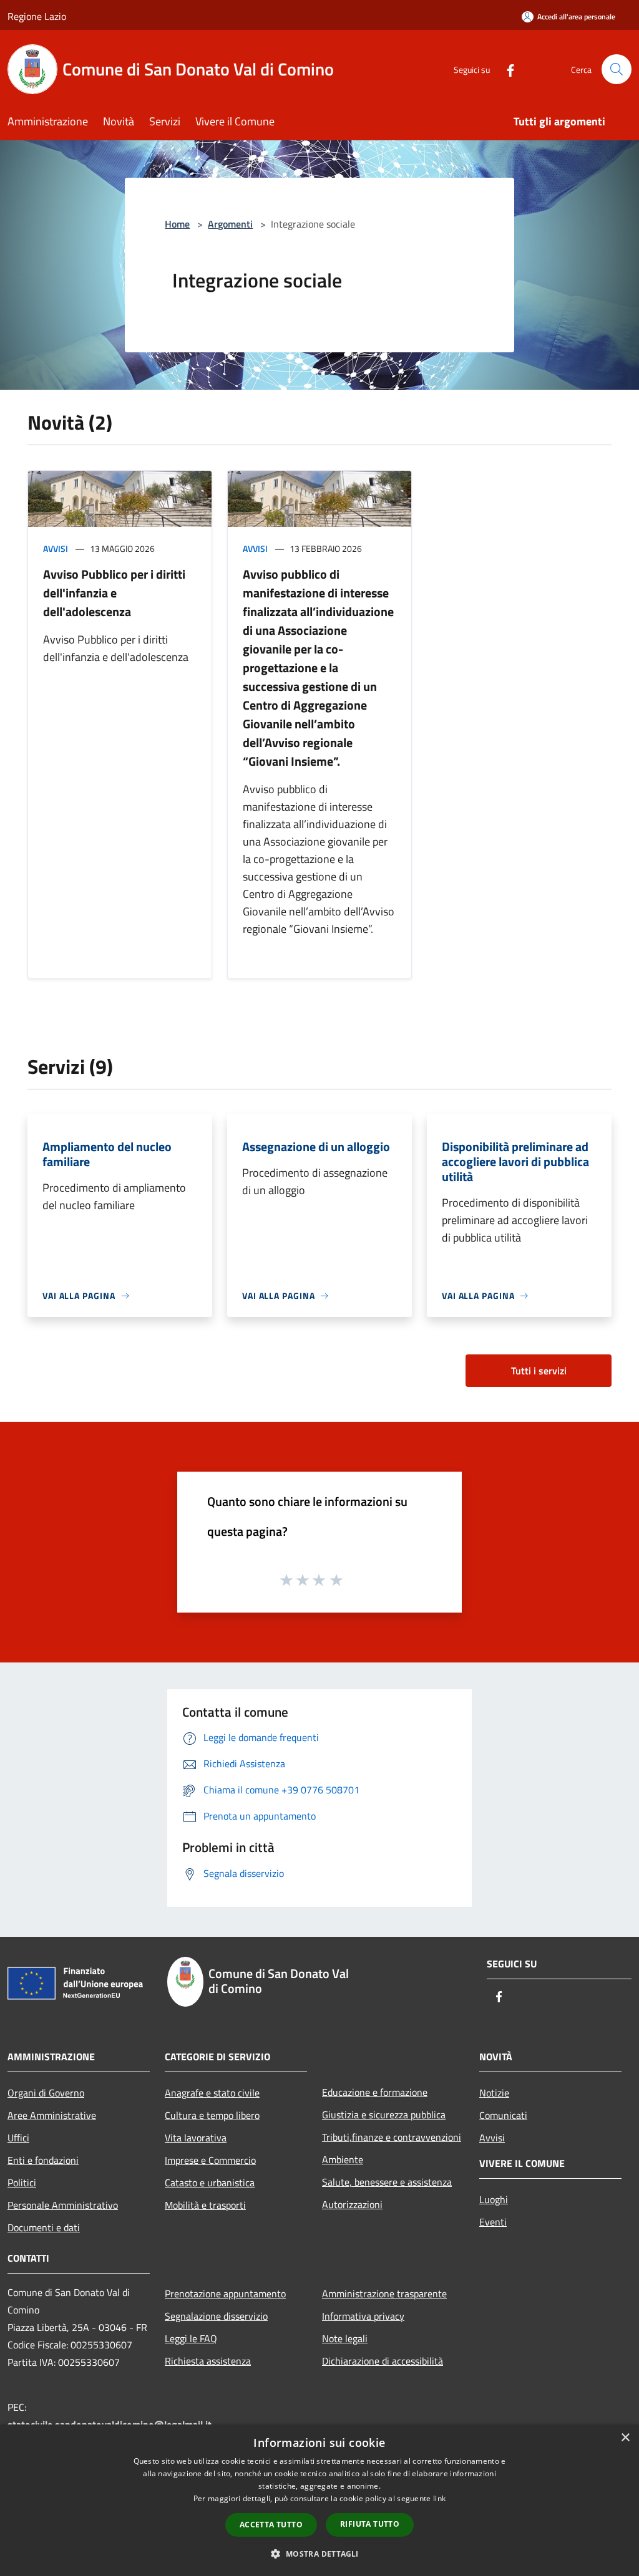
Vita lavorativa (196, 2138)
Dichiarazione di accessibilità (383, 2361)
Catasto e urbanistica (210, 2183)
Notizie (494, 2093)
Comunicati (503, 2115)
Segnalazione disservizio (216, 2316)
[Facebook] (505, 69)
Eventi (493, 2222)
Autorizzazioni (352, 2204)
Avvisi (56, 548)
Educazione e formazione (375, 2092)
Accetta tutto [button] (271, 2525)
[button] (319, 2554)
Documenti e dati (44, 2227)
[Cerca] (617, 69)
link (439, 2498)
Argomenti (230, 224)
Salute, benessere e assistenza (387, 2182)
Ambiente (343, 2159)
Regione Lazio (37, 16)
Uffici (18, 2138)
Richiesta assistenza (208, 2361)
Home (177, 224)
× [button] (625, 2438)
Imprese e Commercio (210, 2160)
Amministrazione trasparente (384, 2294)
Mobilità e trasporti (205, 2205)
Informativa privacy (363, 2316)
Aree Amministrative (52, 2115)
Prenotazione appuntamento (225, 2294)
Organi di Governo (46, 2093)
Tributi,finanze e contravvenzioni (392, 2137)
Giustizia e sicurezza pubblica (384, 2115)
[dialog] (319, 2500)
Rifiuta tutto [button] (370, 2524)
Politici (22, 2183)
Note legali (345, 2338)
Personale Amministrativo (63, 2205)
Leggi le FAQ (191, 2338)
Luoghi (494, 2199)
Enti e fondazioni (43, 2160)
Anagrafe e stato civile (212, 2093)
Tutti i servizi (539, 1371)
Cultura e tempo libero (212, 2115)
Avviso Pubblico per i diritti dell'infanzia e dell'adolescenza (114, 593)
